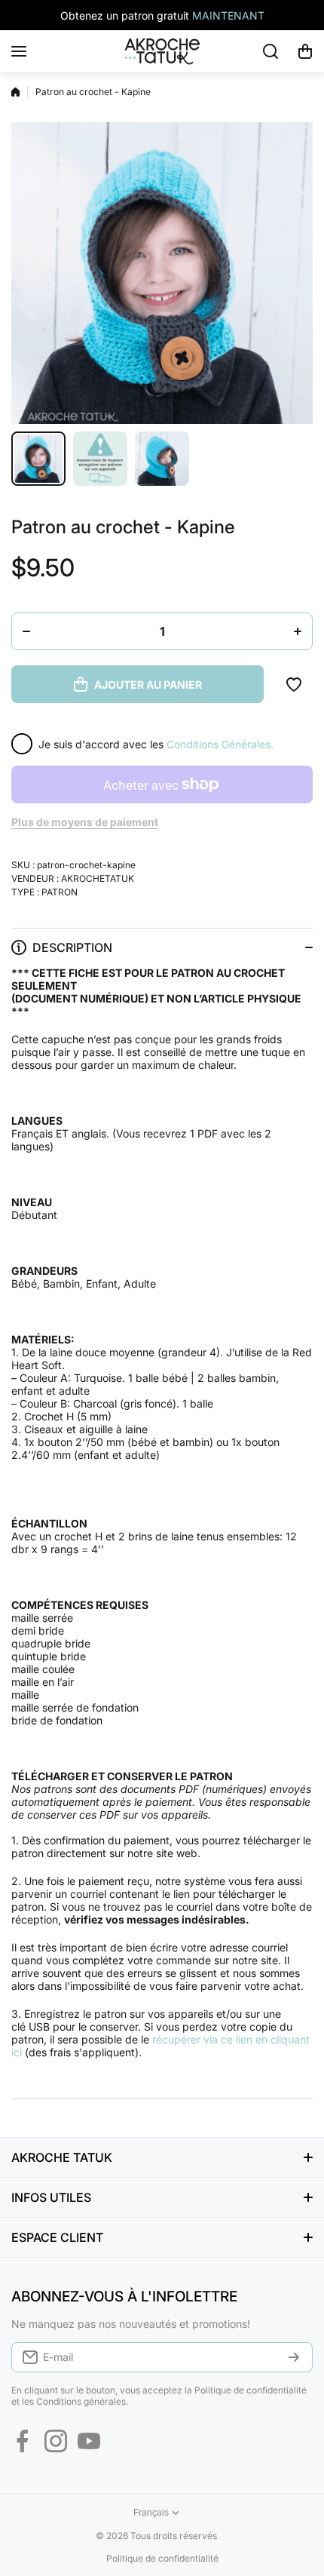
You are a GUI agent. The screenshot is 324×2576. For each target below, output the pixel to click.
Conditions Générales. (220, 744)
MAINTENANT (228, 15)
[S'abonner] (294, 2357)
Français (151, 2513)
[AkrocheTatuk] (162, 51)
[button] (305, 51)
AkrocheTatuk (98, 878)
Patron (60, 892)
